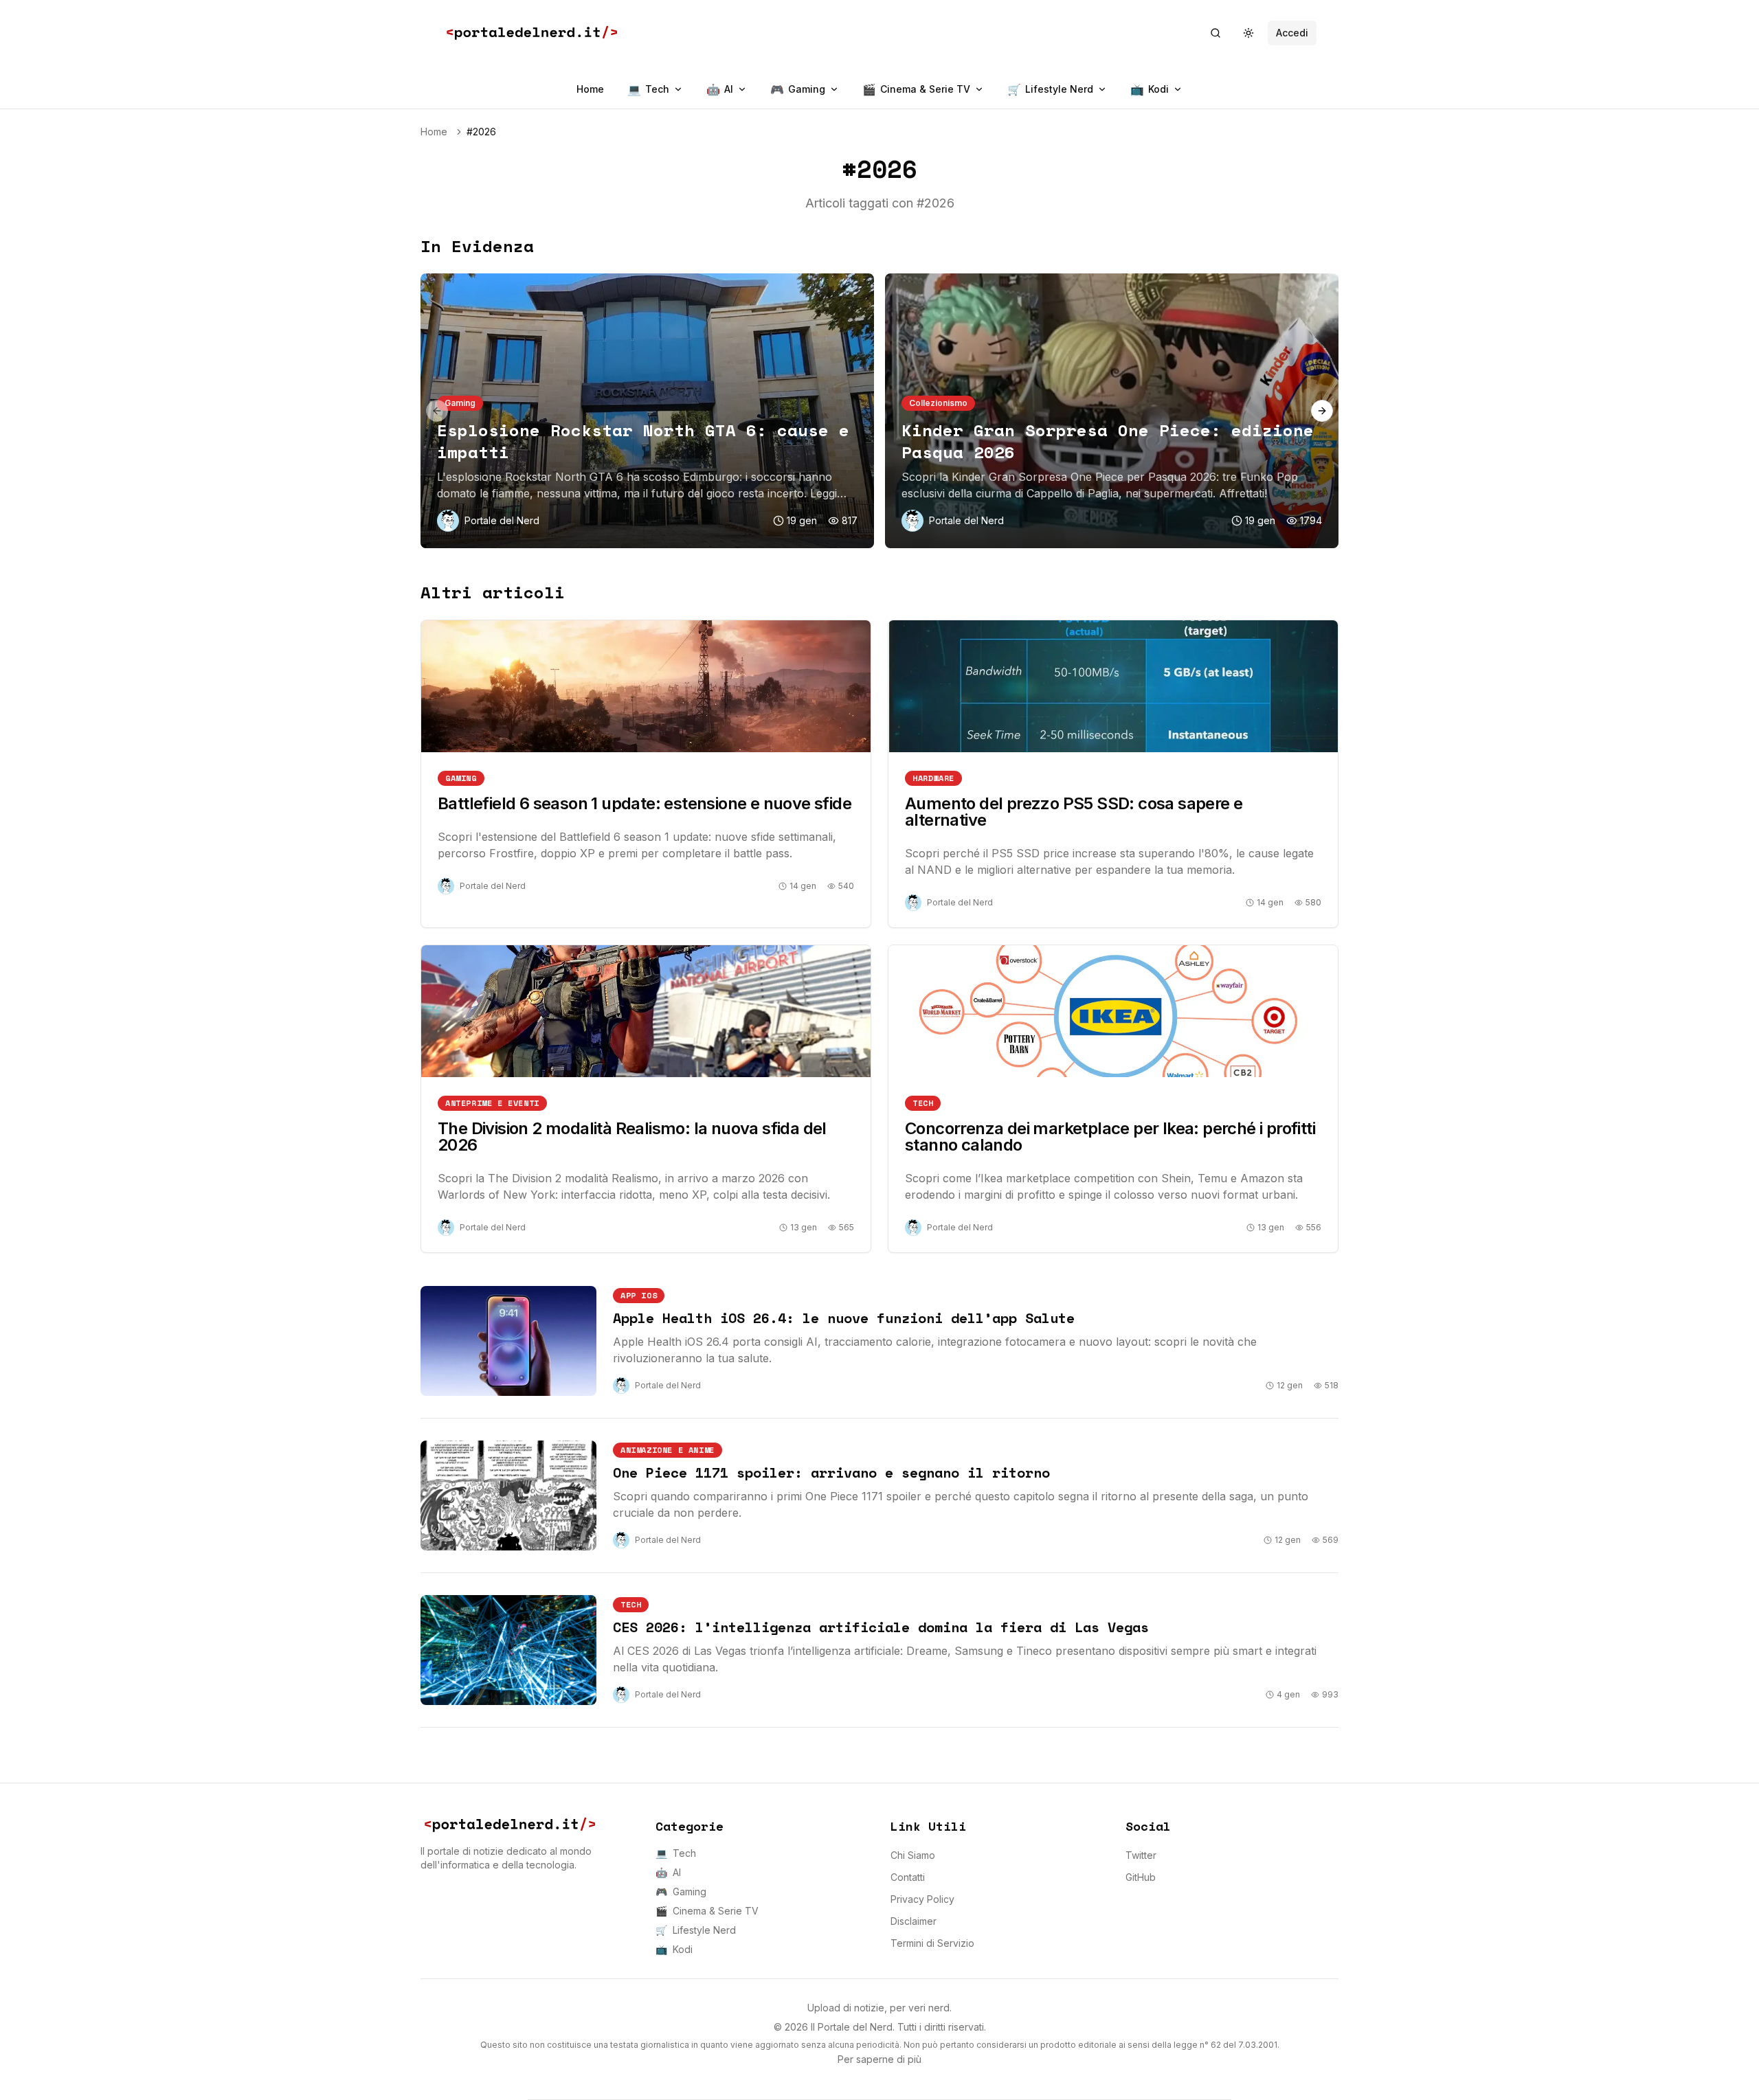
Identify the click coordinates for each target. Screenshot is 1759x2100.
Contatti (908, 1877)
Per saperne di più (879, 2059)
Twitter (1141, 1855)
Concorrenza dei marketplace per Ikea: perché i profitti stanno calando (1110, 1137)
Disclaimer (914, 1921)
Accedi (1292, 33)
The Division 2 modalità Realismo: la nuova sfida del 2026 (632, 1137)
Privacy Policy (922, 1899)
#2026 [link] (481, 132)
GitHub (1141, 1877)
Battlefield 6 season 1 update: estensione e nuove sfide (645, 803)
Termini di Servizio (932, 1943)
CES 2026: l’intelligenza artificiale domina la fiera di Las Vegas (881, 1627)
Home (590, 89)
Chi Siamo (913, 1855)
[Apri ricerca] (1215, 33)
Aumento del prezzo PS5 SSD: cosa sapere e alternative (1074, 812)
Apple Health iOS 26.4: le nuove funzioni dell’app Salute (844, 1318)
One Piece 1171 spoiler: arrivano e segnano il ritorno (831, 1472)
